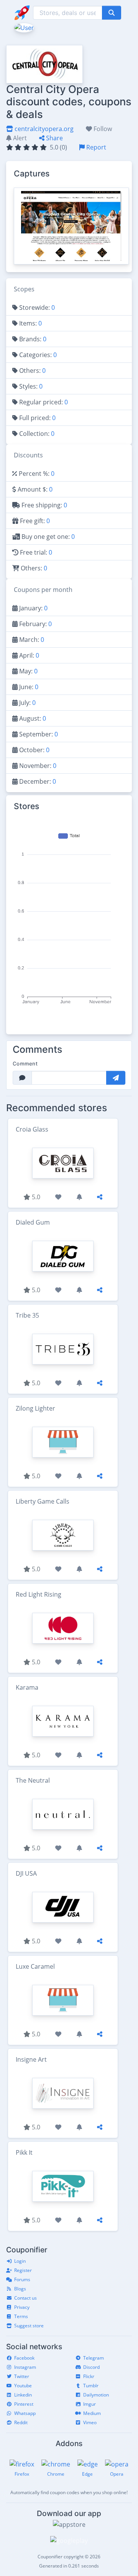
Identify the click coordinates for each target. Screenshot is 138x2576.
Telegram (94, 2358)
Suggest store (29, 2326)
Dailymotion (96, 2395)
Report (95, 147)
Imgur (90, 2404)
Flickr (89, 2376)
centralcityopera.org (43, 129)
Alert (19, 138)
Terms (21, 2316)
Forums (22, 2279)
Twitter (22, 2376)
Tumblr (91, 2386)
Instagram (25, 2367)
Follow (102, 129)
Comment (25, 1064)
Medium (92, 2413)
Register (23, 2270)
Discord (91, 2367)
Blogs (20, 2289)
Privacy (22, 2307)
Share (54, 138)
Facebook (24, 2358)
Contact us (25, 2298)
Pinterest (24, 2404)
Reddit (21, 2422)
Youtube (23, 2386)
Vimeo (90, 2422)
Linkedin (23, 2395)
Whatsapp (25, 2413)
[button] (23, 27)
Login (20, 2261)
